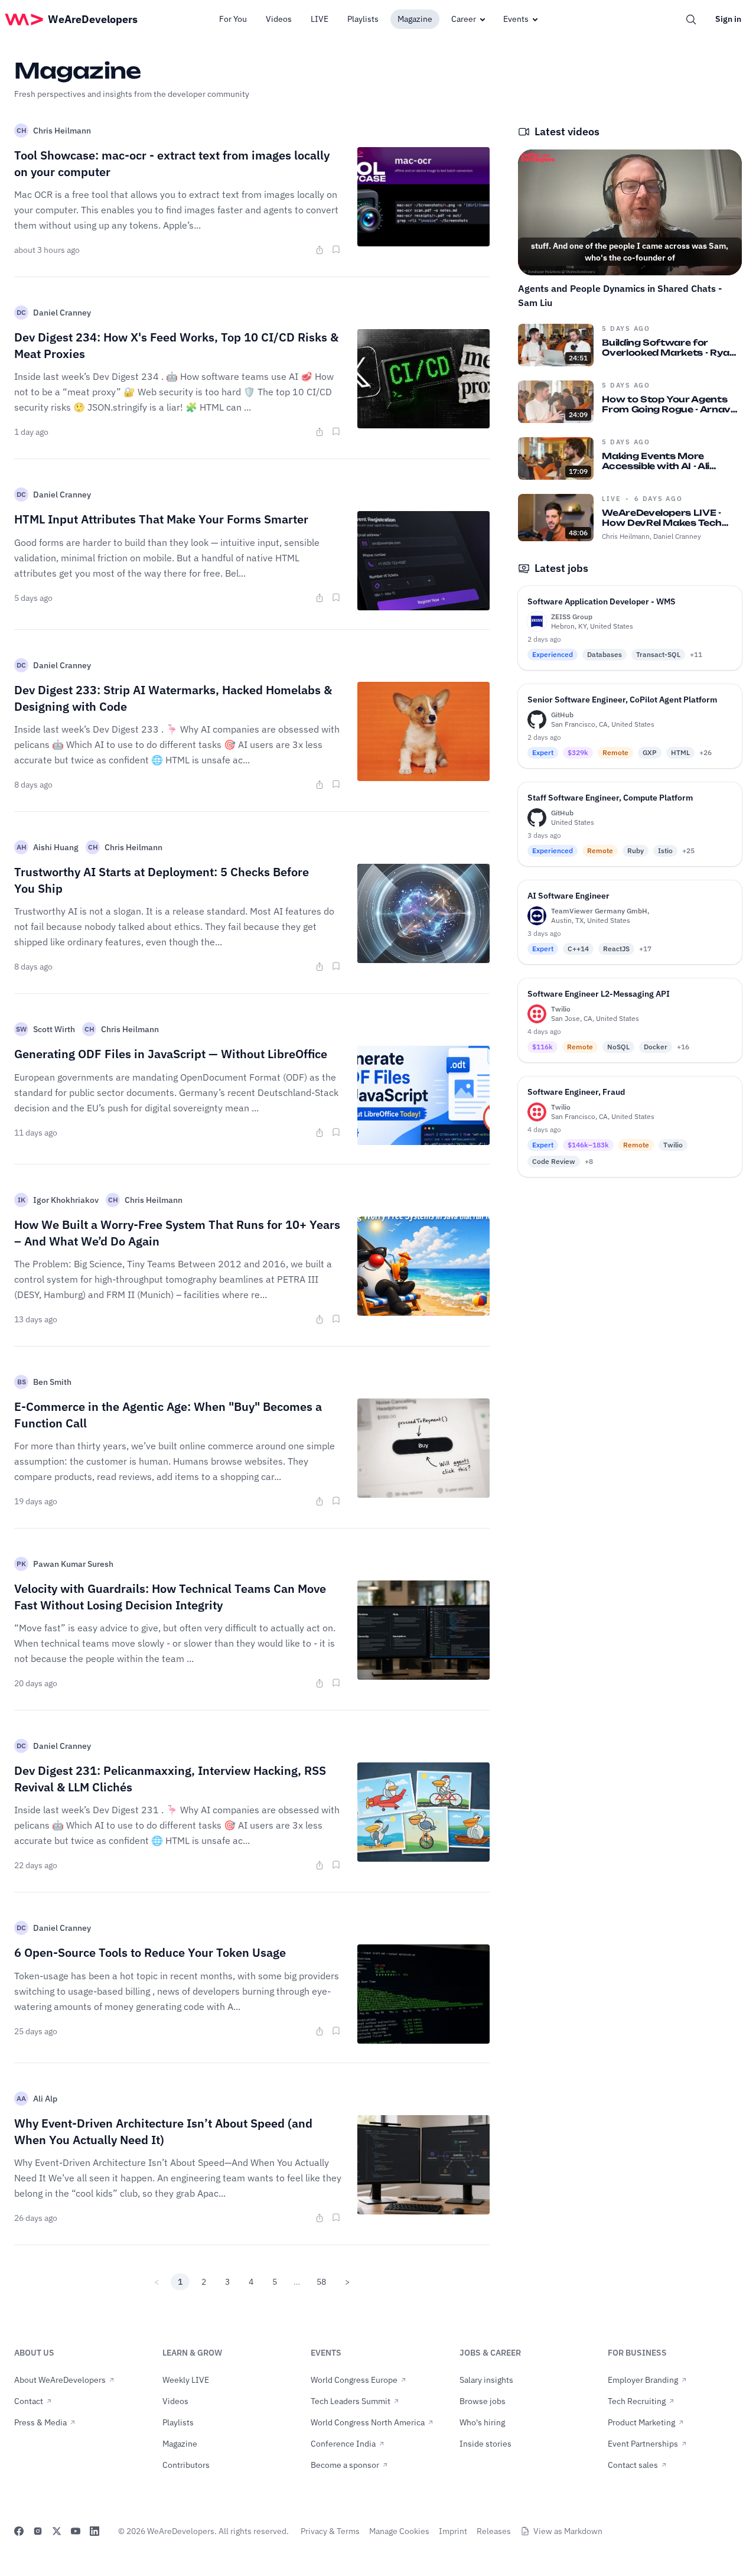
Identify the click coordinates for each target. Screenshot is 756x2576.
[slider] (630, 238)
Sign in (728, 19)
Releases (494, 2531)
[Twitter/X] (57, 2531)
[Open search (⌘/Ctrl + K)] (691, 19)
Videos (279, 19)
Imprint (453, 2531)
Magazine (415, 19)
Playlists (363, 19)
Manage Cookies (399, 2531)
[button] (537, 256)
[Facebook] (19, 2531)
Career (464, 19)
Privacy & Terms (330, 2531)
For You (233, 19)
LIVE (320, 19)
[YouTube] (76, 2531)
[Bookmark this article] (336, 249)
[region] (630, 212)
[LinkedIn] (94, 2531)
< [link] (157, 2282)
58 (321, 2282)
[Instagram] (38, 2531)
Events (516, 19)
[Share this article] (320, 250)
